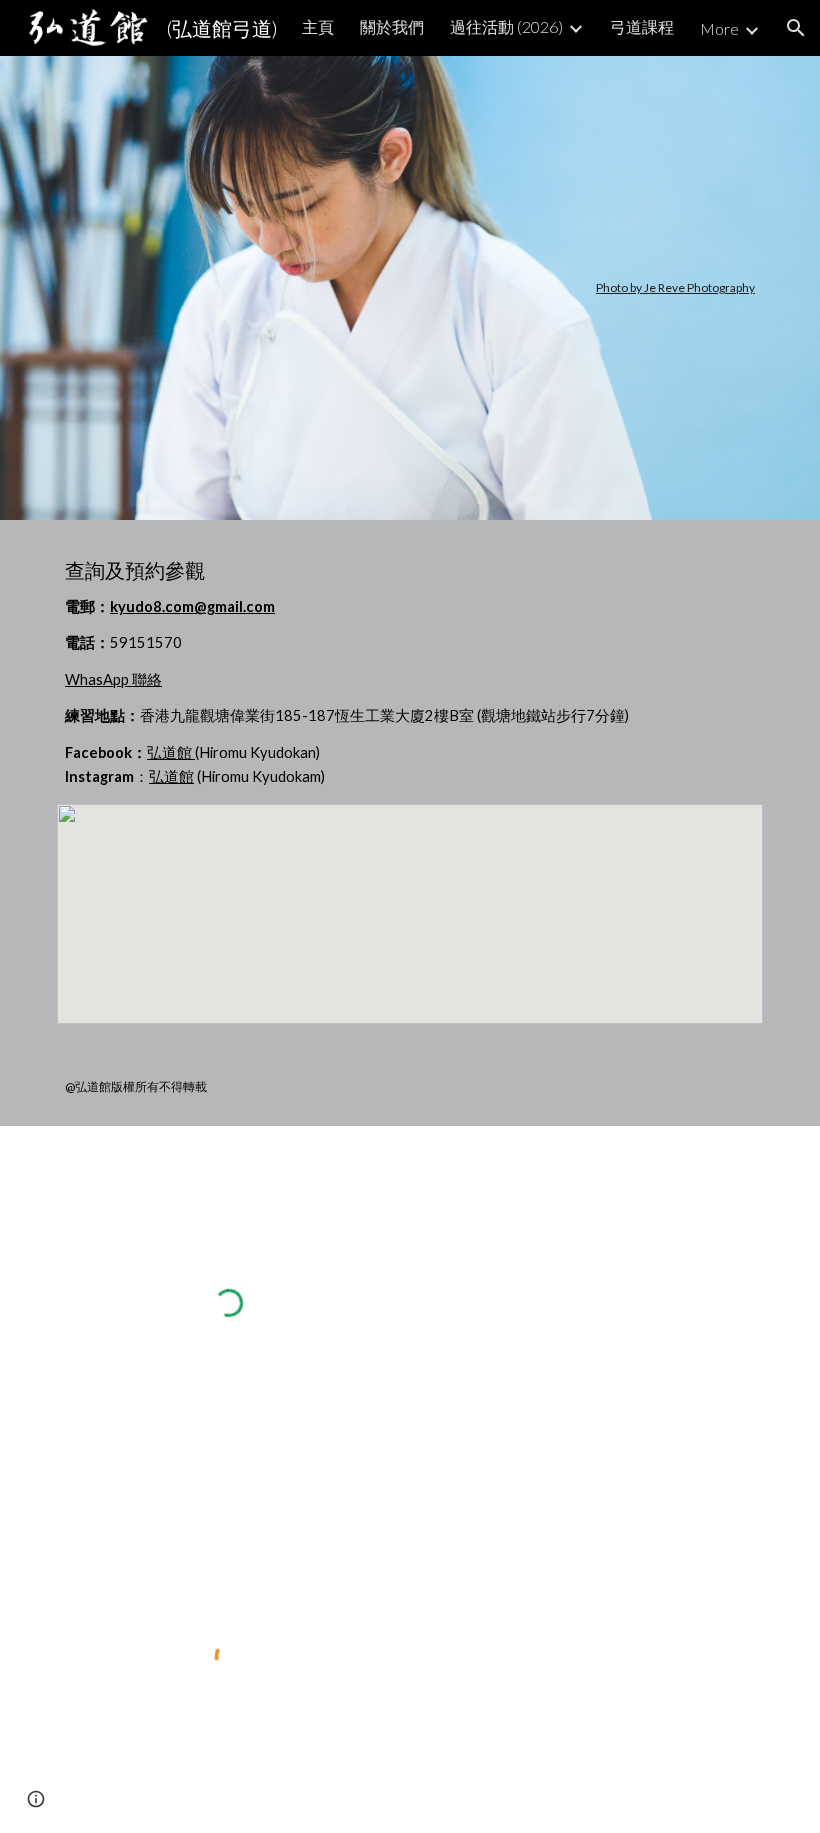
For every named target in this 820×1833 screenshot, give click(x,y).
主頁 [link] (318, 26)
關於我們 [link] (392, 26)
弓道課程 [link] (642, 26)
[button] (796, 28)
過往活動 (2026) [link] (506, 26)
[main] (410, 288)
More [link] (719, 28)
